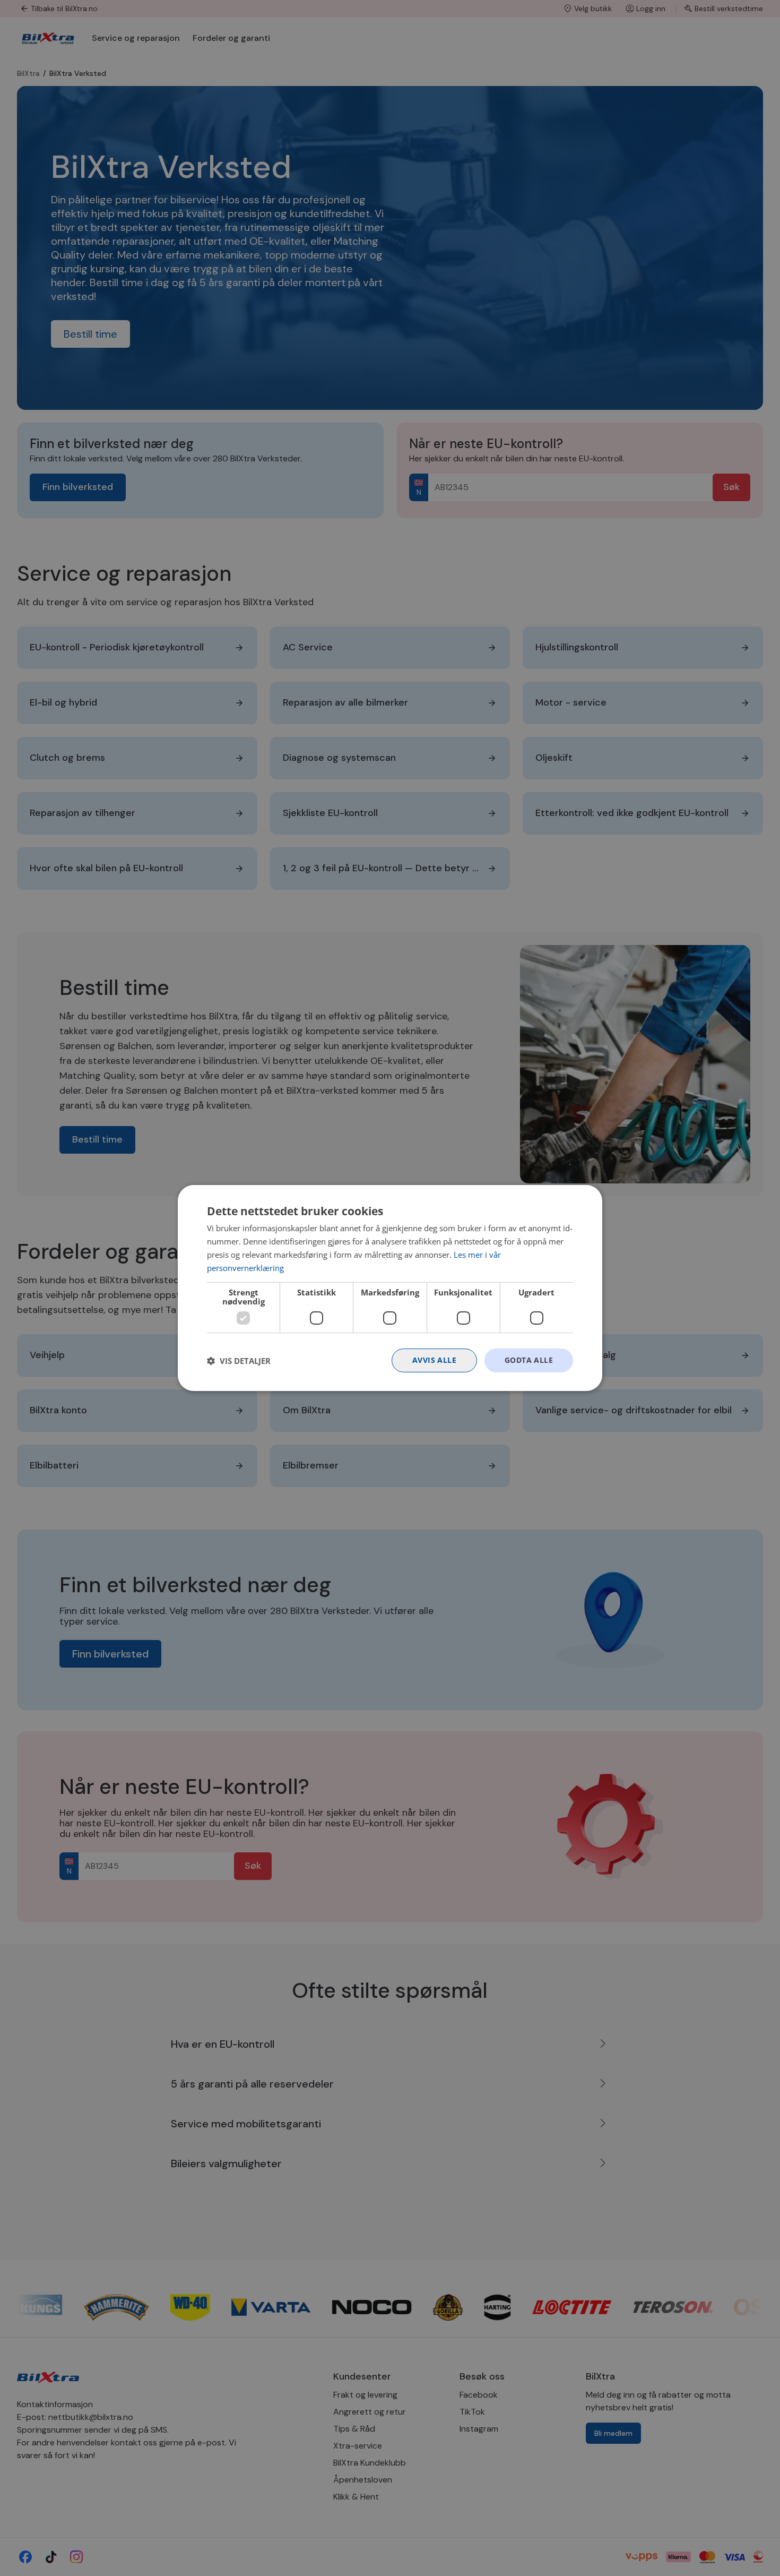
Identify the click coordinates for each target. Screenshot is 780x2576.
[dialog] (390, 1288)
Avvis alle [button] (434, 1360)
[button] (239, 1361)
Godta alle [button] (529, 1360)
